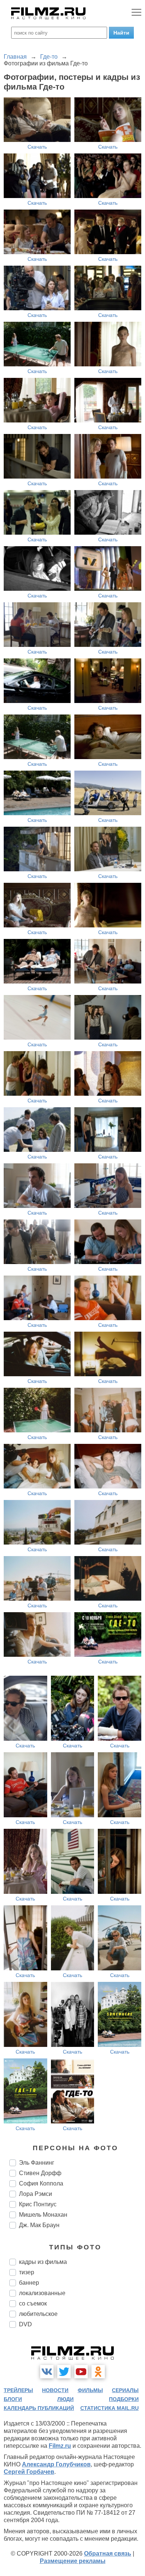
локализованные (42, 2293)
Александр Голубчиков (56, 2464)
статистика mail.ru (109, 2408)
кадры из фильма (43, 2262)
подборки (124, 2399)
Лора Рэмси (36, 2194)
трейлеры (18, 2390)
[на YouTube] (81, 2372)
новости (55, 2390)
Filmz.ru (60, 2446)
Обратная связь (108, 2554)
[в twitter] (64, 2372)
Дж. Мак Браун (39, 2225)
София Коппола (41, 2183)
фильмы (90, 2390)
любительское (38, 2314)
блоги (13, 2399)
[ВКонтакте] (47, 2372)
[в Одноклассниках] (98, 2372)
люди (65, 2399)
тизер (27, 2272)
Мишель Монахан (43, 2215)
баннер (29, 2283)
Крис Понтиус (38, 2204)
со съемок (33, 2303)
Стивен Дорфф (40, 2173)
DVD (25, 2324)
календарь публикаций (39, 2408)
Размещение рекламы (73, 2561)
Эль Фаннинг (37, 2163)
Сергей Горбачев (29, 2472)
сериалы (125, 2390)
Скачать (37, 147)
